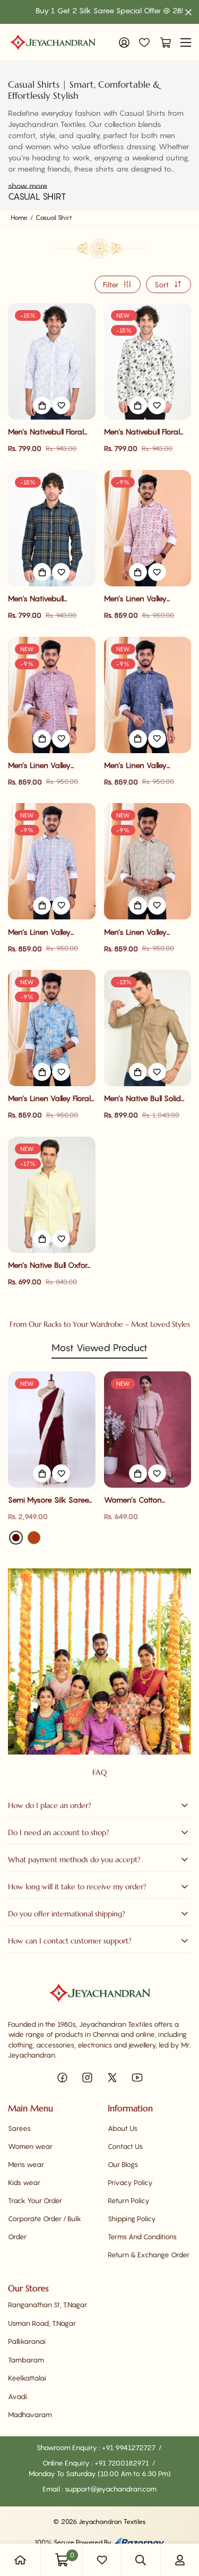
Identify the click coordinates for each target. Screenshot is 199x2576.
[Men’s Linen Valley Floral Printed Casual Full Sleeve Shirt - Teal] (52, 1028)
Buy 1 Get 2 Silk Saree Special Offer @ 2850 (89, 10)
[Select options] (42, 405)
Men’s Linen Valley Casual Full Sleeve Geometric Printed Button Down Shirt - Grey (42, 932)
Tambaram (26, 2360)
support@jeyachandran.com (111, 2489)
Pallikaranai (27, 2341)
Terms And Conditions (142, 2237)
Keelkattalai (27, 2378)
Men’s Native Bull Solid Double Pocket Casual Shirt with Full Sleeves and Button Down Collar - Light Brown (146, 1099)
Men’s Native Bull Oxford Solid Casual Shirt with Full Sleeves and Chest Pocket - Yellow (50, 1265)
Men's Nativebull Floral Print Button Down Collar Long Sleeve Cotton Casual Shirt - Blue (50, 432)
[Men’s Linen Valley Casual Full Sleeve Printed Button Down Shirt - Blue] (148, 695)
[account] (180, 2560)
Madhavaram (30, 2415)
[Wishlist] (144, 42)
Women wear (30, 2146)
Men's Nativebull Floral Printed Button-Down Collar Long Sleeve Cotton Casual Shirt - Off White (147, 432)
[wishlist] (102, 2560)
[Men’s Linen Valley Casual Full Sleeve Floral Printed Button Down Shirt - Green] (148, 861)
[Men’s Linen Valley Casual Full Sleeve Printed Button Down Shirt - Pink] (52, 695)
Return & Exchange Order (149, 2255)
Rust (34, 1538)
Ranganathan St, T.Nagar (47, 2305)
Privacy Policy (130, 2182)
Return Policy (129, 2200)
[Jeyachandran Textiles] (53, 42)
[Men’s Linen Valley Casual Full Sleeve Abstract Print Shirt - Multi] (148, 528)
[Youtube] (137, 2078)
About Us (123, 2128)
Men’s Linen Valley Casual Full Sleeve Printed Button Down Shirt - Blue (140, 766)
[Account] (124, 42)
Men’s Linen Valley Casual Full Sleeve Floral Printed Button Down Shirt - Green (145, 932)
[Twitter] (112, 2078)
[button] (163, 42)
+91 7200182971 (123, 2463)
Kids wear (24, 2182)
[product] (20, 2560)
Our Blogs (123, 2164)
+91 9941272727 (129, 2447)
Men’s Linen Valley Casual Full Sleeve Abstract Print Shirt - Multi (139, 599)
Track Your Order (35, 2200)
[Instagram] (87, 2078)
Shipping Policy (132, 2219)
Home (19, 217)
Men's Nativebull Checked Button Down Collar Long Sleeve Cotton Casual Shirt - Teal (47, 599)
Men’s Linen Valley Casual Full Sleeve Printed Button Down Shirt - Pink (44, 766)
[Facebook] (62, 2078)
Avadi (18, 2396)
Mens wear (26, 2164)
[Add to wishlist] (61, 405)
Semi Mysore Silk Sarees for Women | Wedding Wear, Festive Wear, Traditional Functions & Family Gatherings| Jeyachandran (50, 1500)
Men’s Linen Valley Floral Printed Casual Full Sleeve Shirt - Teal (49, 1099)
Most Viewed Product (99, 1348)
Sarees (19, 2128)
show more (28, 186)
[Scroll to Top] (180, 2520)
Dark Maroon (16, 1538)
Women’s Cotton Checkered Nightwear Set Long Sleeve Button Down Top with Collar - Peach (148, 1500)
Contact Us (125, 2146)
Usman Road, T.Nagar (42, 2323)
